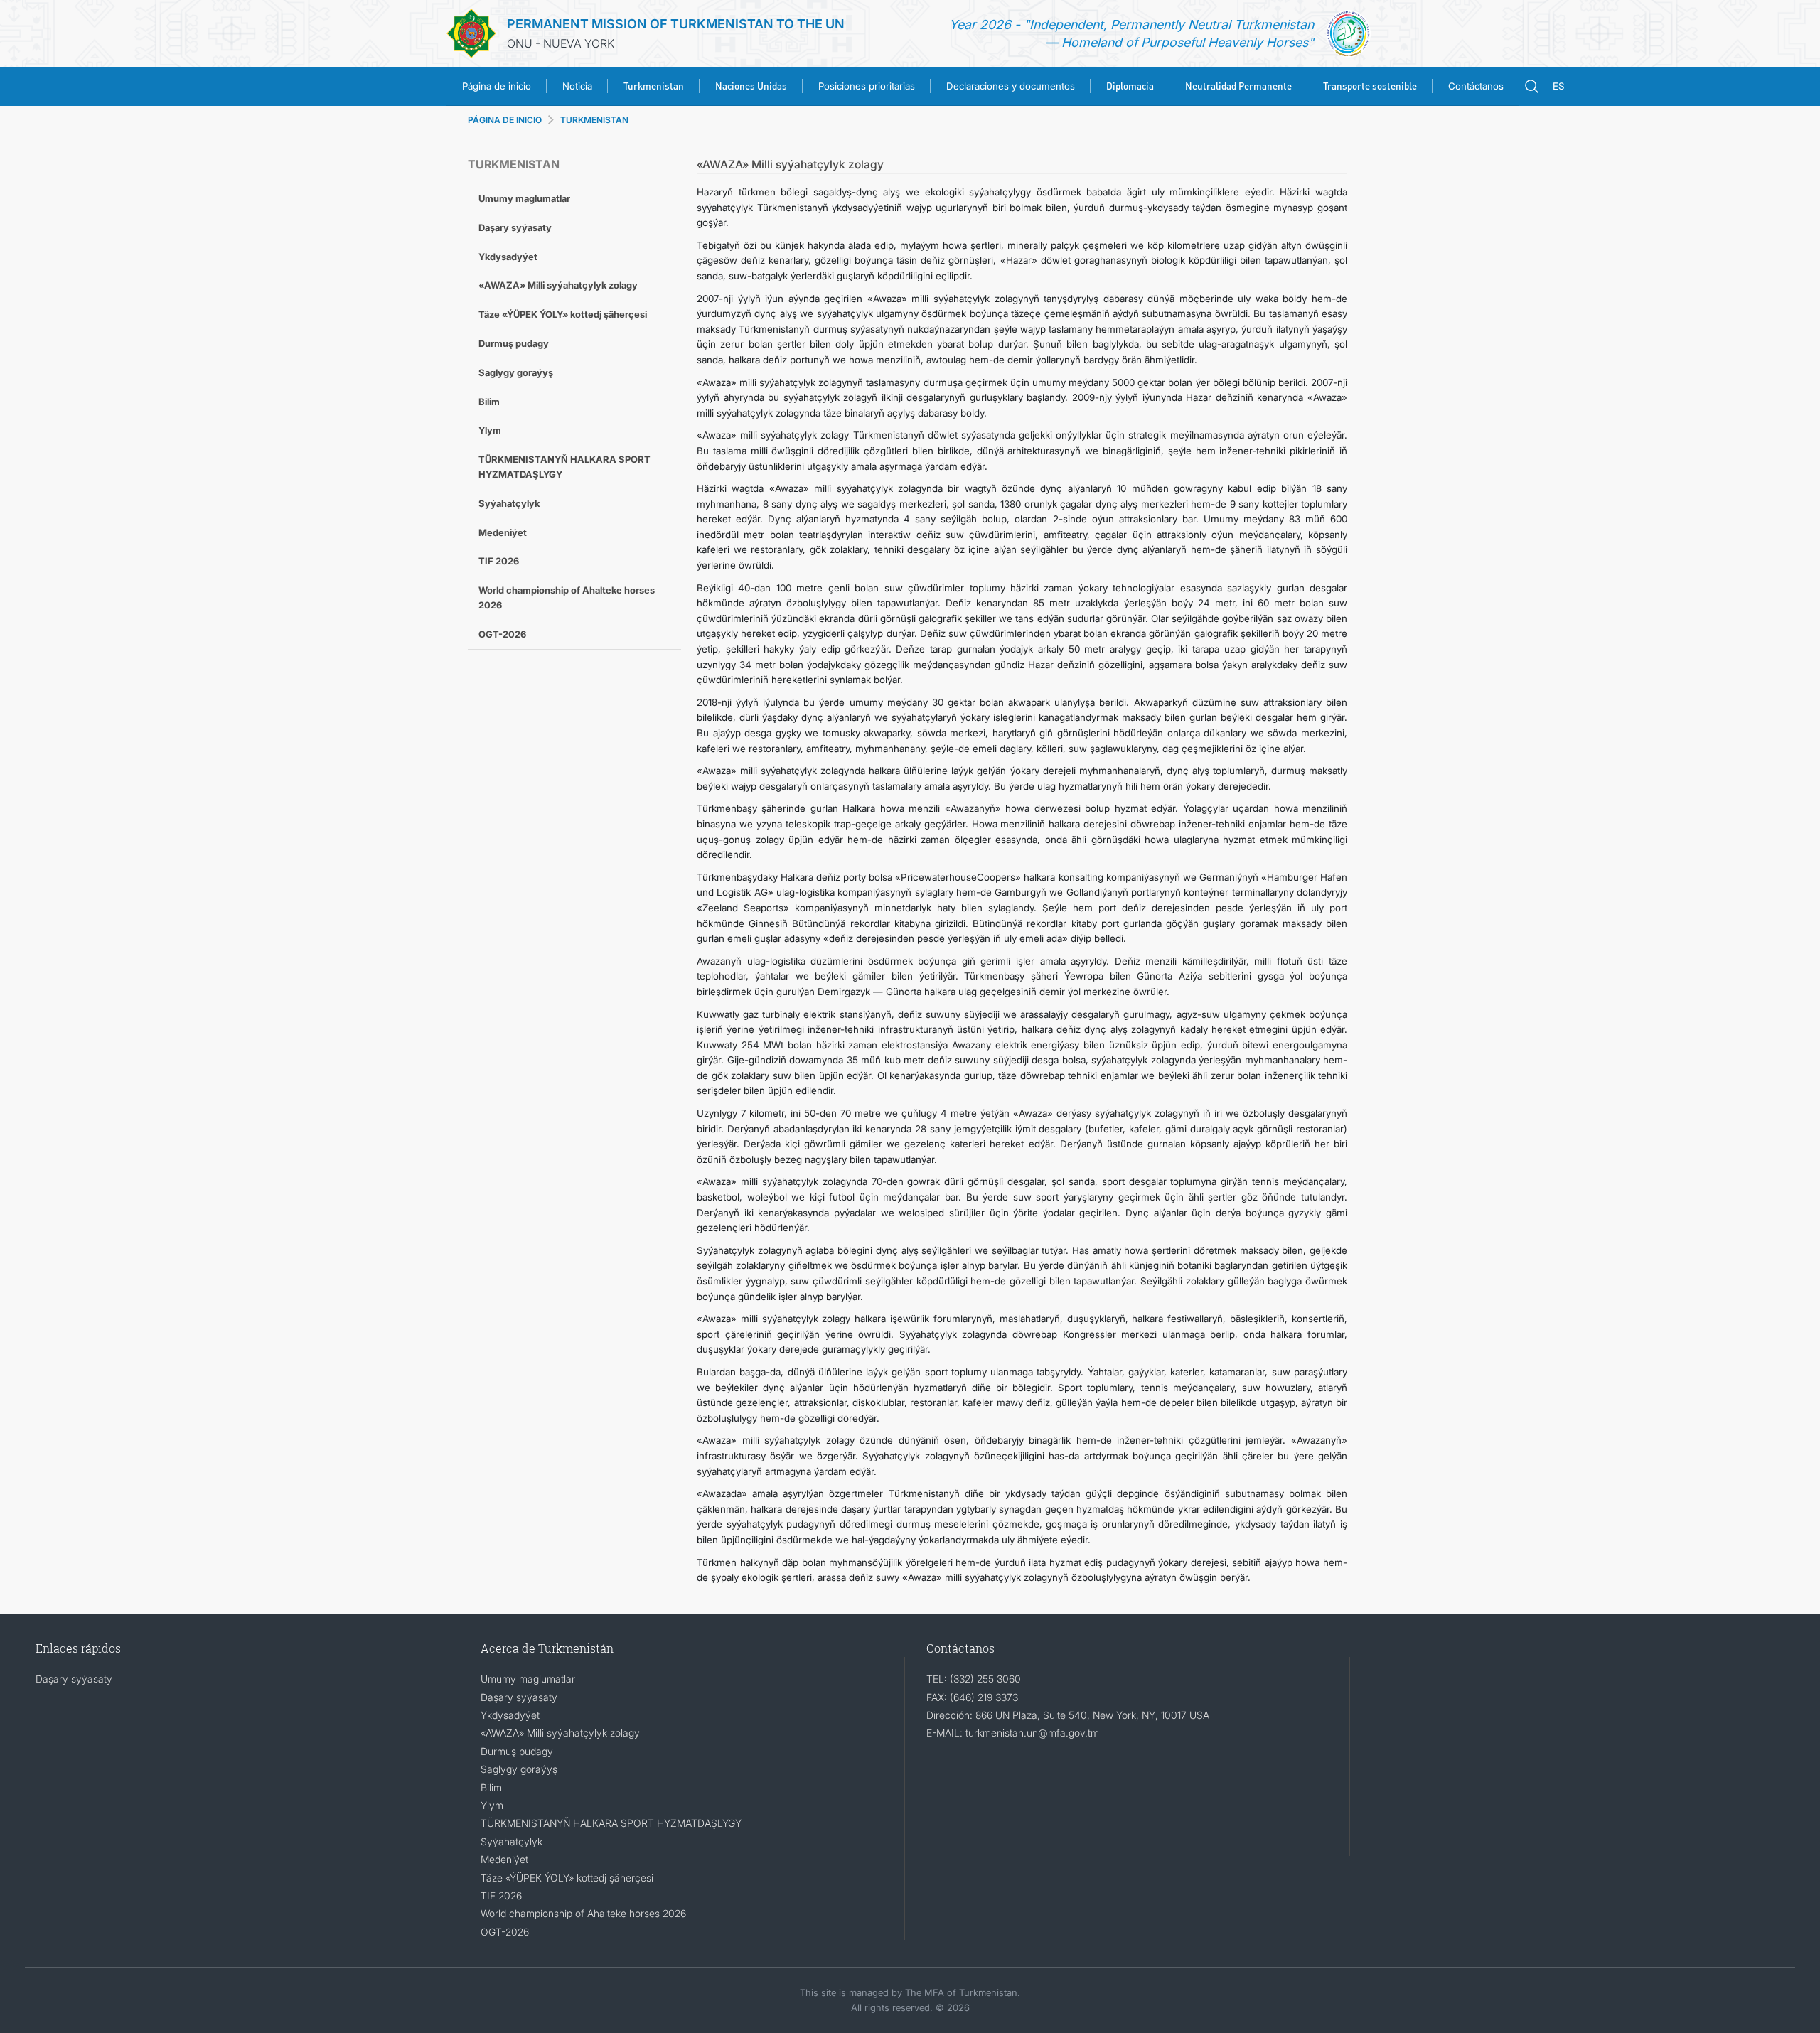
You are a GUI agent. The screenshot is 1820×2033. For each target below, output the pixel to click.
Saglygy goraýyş (516, 372)
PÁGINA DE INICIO (505, 120)
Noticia (577, 86)
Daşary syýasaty (515, 227)
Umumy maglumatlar (524, 198)
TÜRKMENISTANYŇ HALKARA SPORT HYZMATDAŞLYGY (564, 467)
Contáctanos (1476, 86)
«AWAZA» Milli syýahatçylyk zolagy (558, 285)
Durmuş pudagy (514, 343)
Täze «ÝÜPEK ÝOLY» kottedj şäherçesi (563, 314)
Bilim (489, 402)
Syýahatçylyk (509, 503)
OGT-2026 (502, 634)
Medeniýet (503, 532)
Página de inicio (497, 86)
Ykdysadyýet (508, 257)
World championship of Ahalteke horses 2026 (567, 597)
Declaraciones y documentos (1011, 86)
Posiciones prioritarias (867, 86)
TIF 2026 (499, 561)
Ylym (490, 430)
